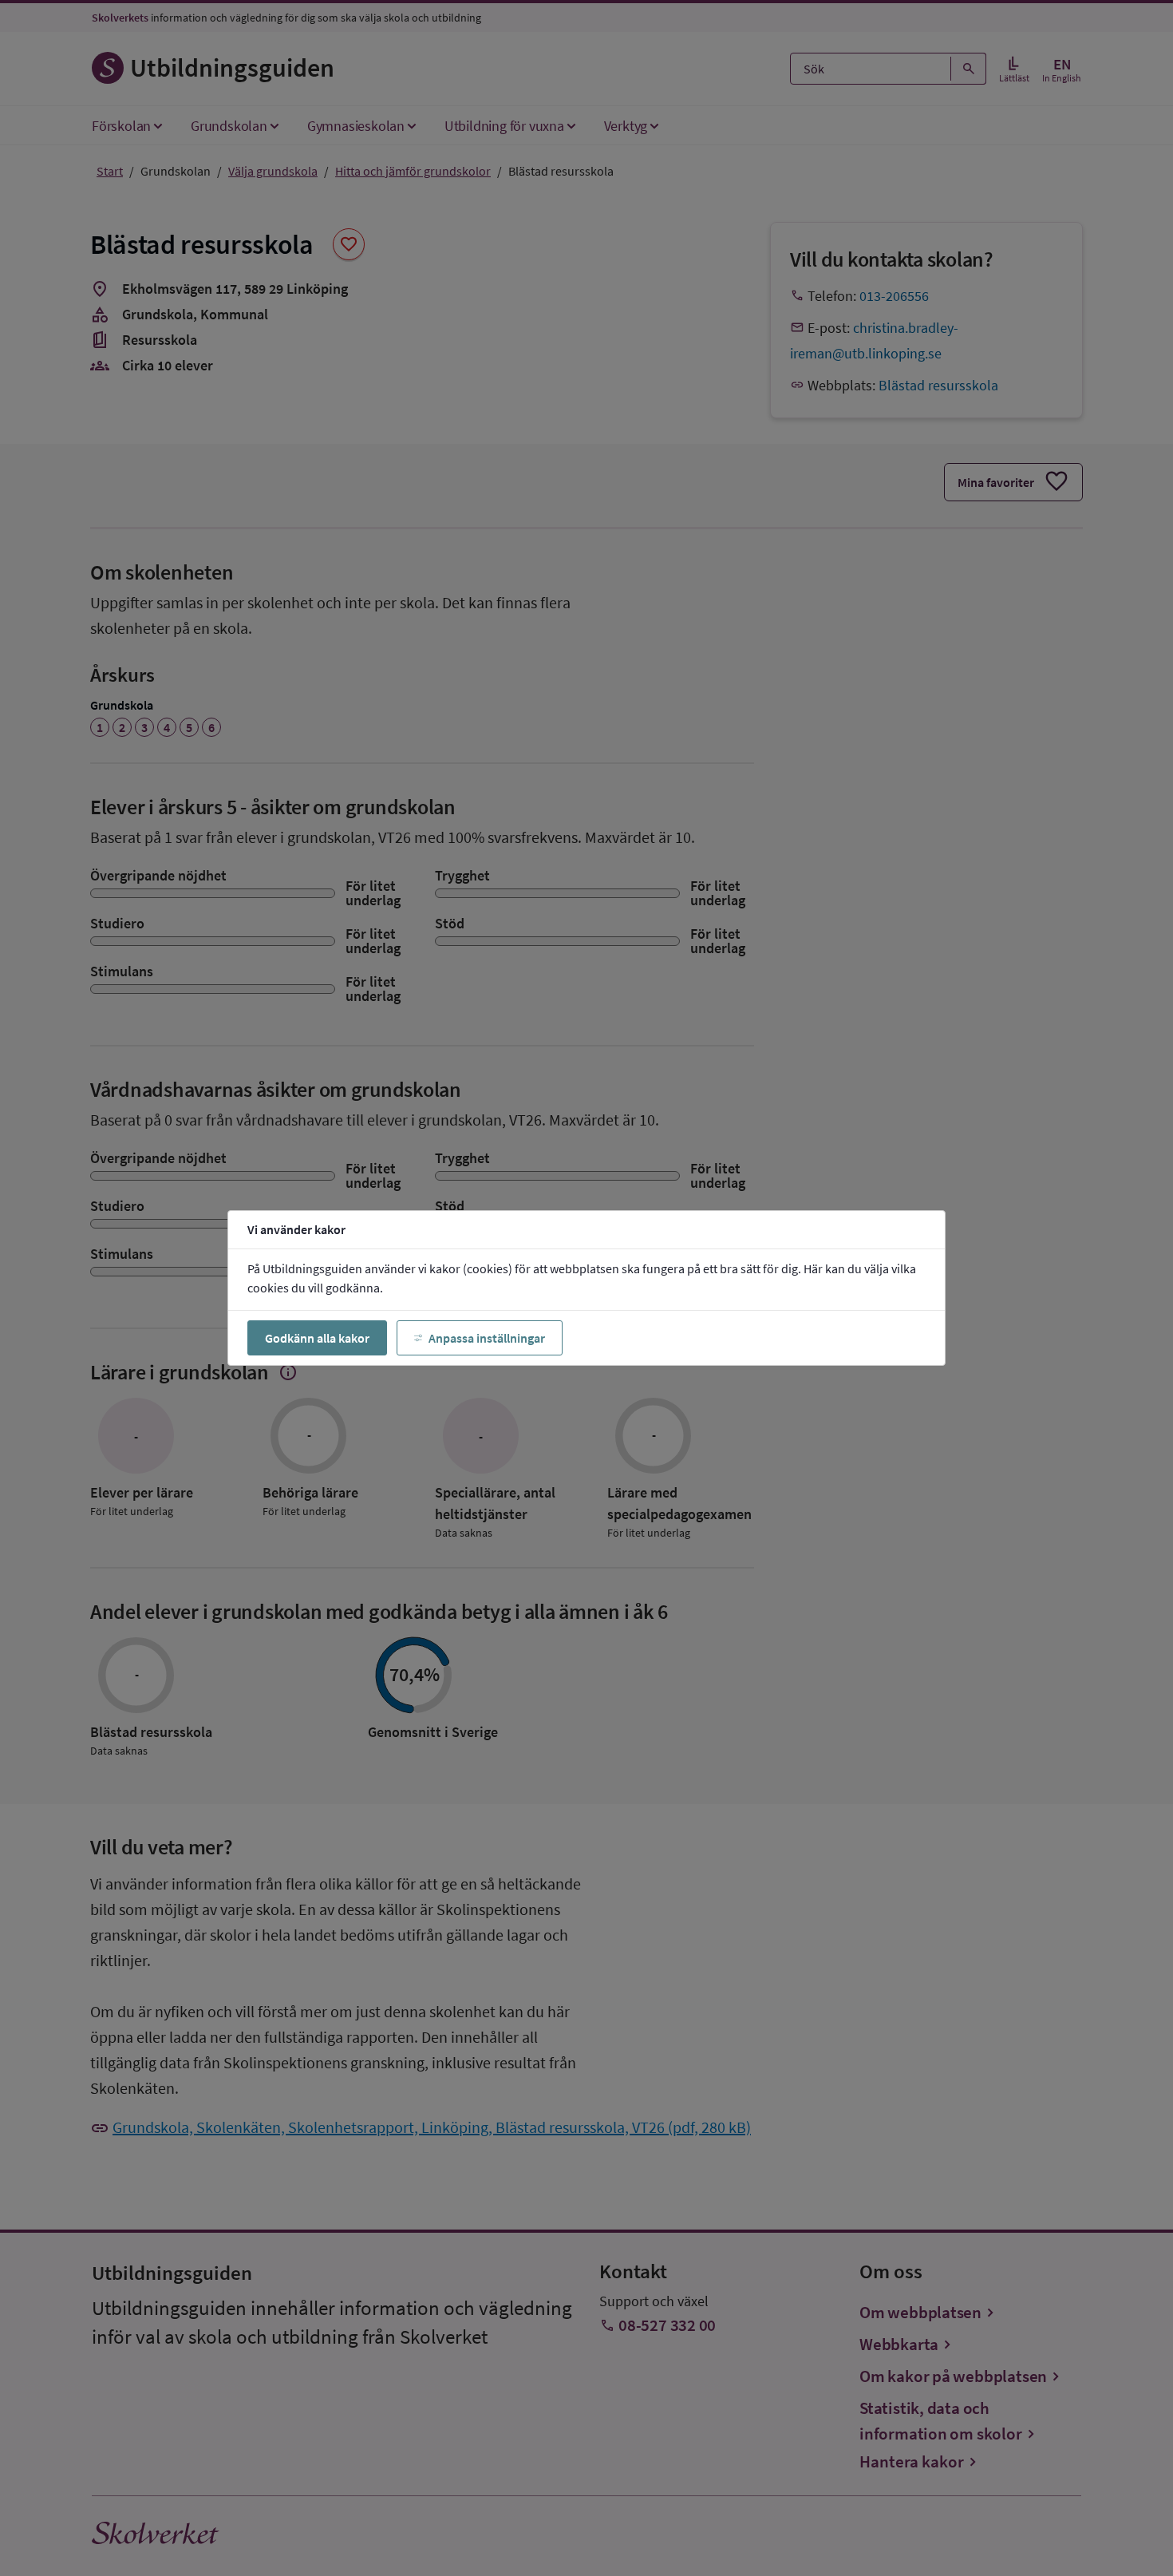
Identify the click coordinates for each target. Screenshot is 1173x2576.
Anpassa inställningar (487, 1338)
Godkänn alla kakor (317, 1338)
